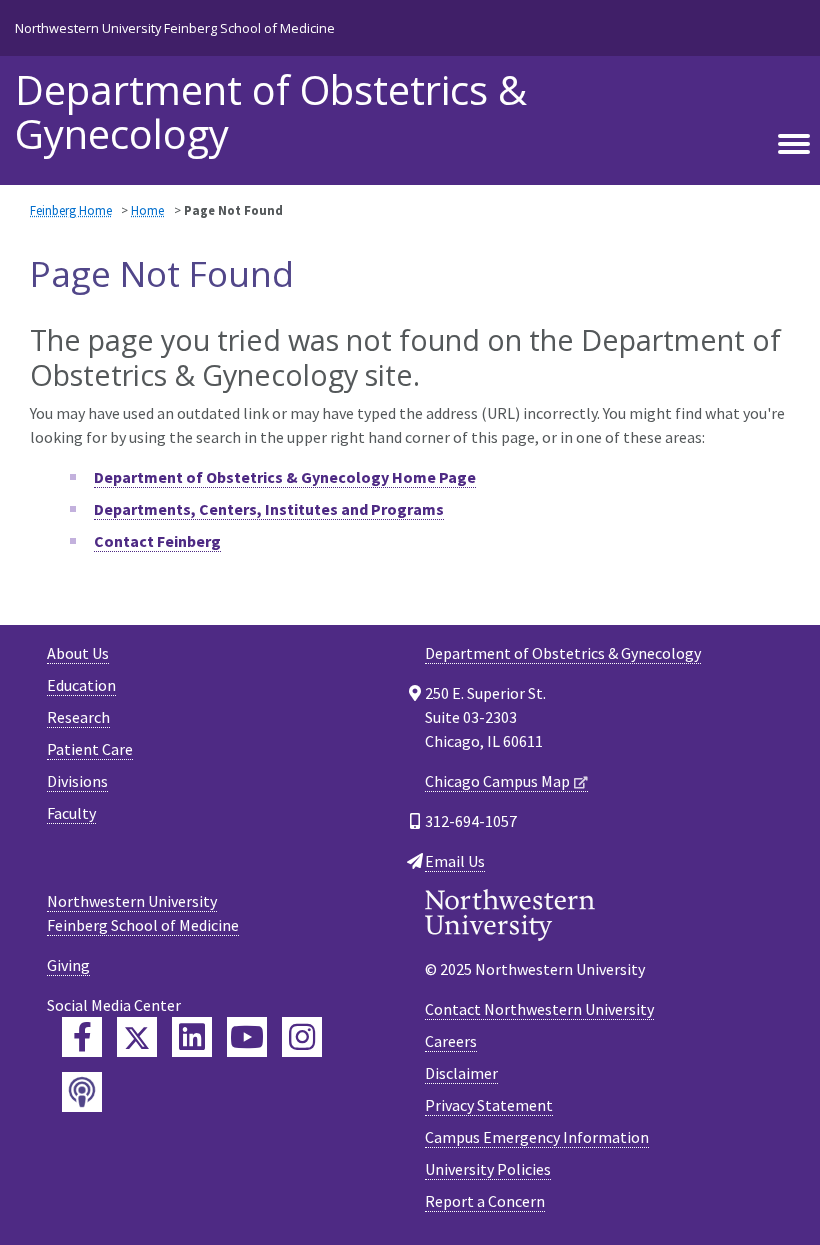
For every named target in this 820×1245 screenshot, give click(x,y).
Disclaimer (461, 1073)
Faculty (71, 813)
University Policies (488, 1169)
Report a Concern (485, 1201)
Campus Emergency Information (537, 1137)
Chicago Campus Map (497, 781)
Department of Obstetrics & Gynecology (271, 112)
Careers (451, 1041)
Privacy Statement (489, 1105)
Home (147, 210)
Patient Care (90, 749)
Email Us (455, 861)
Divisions (77, 781)
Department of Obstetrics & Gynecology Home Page (285, 477)
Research (78, 717)
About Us (78, 653)
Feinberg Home (71, 210)
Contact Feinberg (157, 541)
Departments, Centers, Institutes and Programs (269, 509)
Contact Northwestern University (539, 1009)
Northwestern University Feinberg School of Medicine (175, 28)
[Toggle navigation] (794, 145)
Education (81, 685)
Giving (68, 965)
